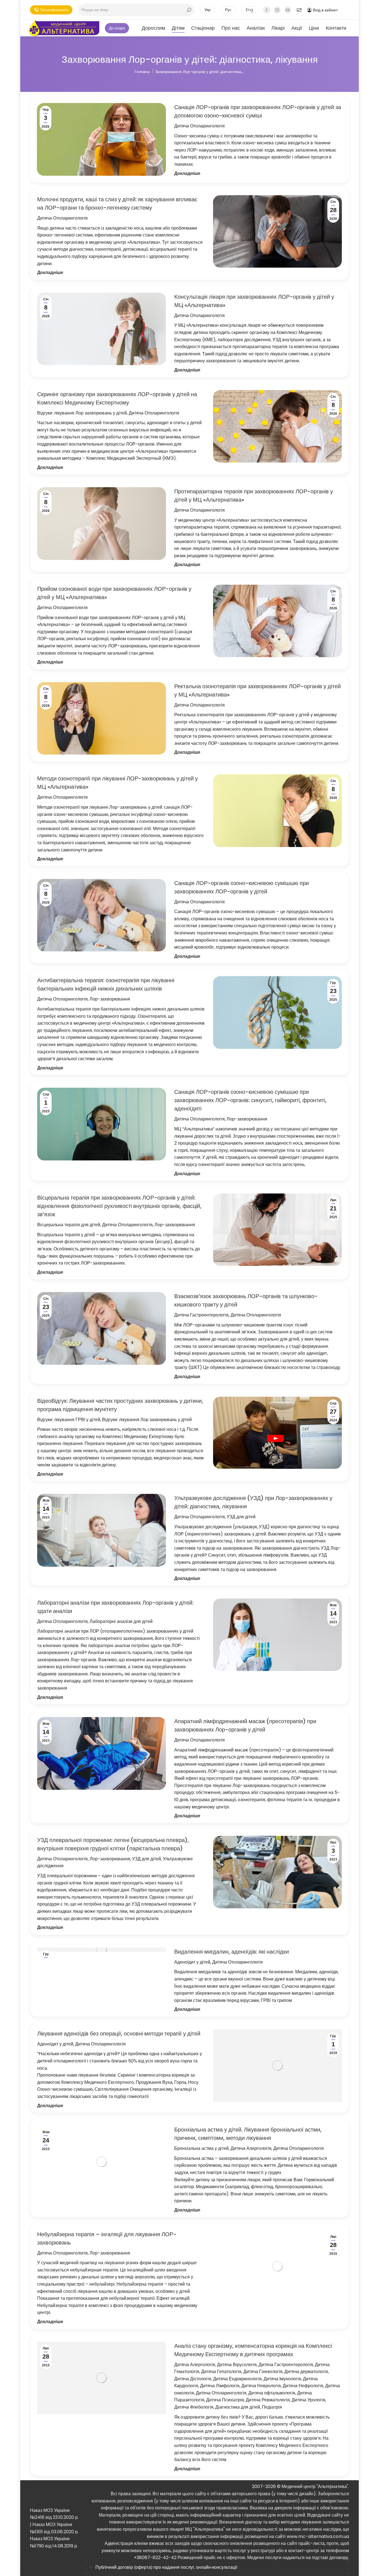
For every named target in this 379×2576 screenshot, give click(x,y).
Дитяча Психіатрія (225, 2400)
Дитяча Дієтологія (193, 2379)
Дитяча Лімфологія (220, 2386)
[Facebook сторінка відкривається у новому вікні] (267, 10)
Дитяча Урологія (308, 2400)
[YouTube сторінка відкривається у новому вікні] (288, 10)
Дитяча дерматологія (306, 2372)
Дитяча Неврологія (261, 2386)
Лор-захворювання (110, 999)
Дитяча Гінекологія (263, 2372)
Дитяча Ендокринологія (237, 2379)
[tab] (218, 2568)
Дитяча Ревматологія (268, 2400)
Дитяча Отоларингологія (199, 126)
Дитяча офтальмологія (272, 2393)
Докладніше (187, 173)
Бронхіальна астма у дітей (201, 2148)
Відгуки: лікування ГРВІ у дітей (69, 1420)
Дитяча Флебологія (194, 2407)
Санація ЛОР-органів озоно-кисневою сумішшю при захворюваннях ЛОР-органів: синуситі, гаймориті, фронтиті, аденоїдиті (250, 1100)
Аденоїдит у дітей (192, 1962)
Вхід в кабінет (325, 10)
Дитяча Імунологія (282, 2379)
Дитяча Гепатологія (221, 2372)
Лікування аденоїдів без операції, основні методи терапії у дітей (119, 2034)
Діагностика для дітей (238, 2407)
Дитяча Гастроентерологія (201, 1315)
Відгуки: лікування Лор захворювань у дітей (82, 413)
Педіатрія (272, 2407)
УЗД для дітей (241, 1517)
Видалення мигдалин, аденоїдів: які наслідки (232, 1952)
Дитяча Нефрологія (303, 2386)
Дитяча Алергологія (251, 2148)
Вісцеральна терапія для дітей (69, 1225)
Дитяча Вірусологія (237, 2365)
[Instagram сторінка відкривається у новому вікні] (277, 10)
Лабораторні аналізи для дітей (121, 1621)
